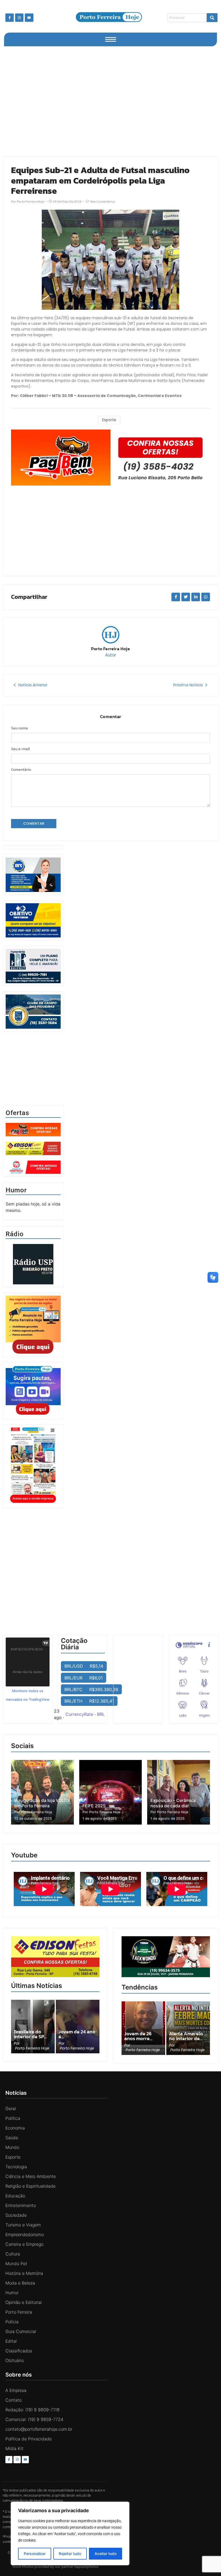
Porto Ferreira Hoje (110, 649)
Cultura (13, 2254)
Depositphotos (86, 2567)
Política (13, 2118)
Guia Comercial (21, 2331)
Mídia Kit (14, 2448)
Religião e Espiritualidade (30, 2186)
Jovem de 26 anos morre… (138, 2036)
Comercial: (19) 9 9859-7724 (34, 2419)
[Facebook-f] (10, 18)
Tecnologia (16, 2167)
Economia (15, 2128)
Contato (13, 2400)
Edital (11, 2341)
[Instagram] (19, 18)
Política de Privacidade (29, 2439)
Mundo (12, 2147)
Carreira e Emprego (24, 2244)
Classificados (19, 2351)
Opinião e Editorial (24, 2302)
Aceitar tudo (106, 2554)
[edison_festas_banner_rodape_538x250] (55, 1957)
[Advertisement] (110, 100)
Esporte (109, 420)
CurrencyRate (79, 1714)
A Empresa (16, 2390)
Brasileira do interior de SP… (30, 2034)
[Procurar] (212, 18)
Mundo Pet (16, 2264)
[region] (70, 2533)
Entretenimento (21, 2205)
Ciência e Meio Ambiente (31, 2176)
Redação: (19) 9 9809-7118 (32, 2410)
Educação (15, 2196)
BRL (101, 1714)
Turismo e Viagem (23, 2225)
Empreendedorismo (25, 2234)
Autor (111, 655)
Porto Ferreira (19, 2312)
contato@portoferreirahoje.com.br (39, 2429)
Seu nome (20, 728)
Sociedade (16, 2215)
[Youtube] (29, 18)
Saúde (12, 2138)
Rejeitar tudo (70, 2554)
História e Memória (24, 2273)
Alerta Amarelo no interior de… (186, 2036)
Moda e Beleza (20, 2283)
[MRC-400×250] (33, 890)
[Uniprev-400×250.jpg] (33, 982)
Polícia (12, 2322)
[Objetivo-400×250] (33, 936)
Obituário (15, 2360)
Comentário (21, 770)
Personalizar (35, 2554)
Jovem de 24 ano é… (77, 2034)
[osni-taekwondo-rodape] (166, 1976)
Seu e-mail (20, 749)
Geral (11, 2108)
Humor (12, 2293)
